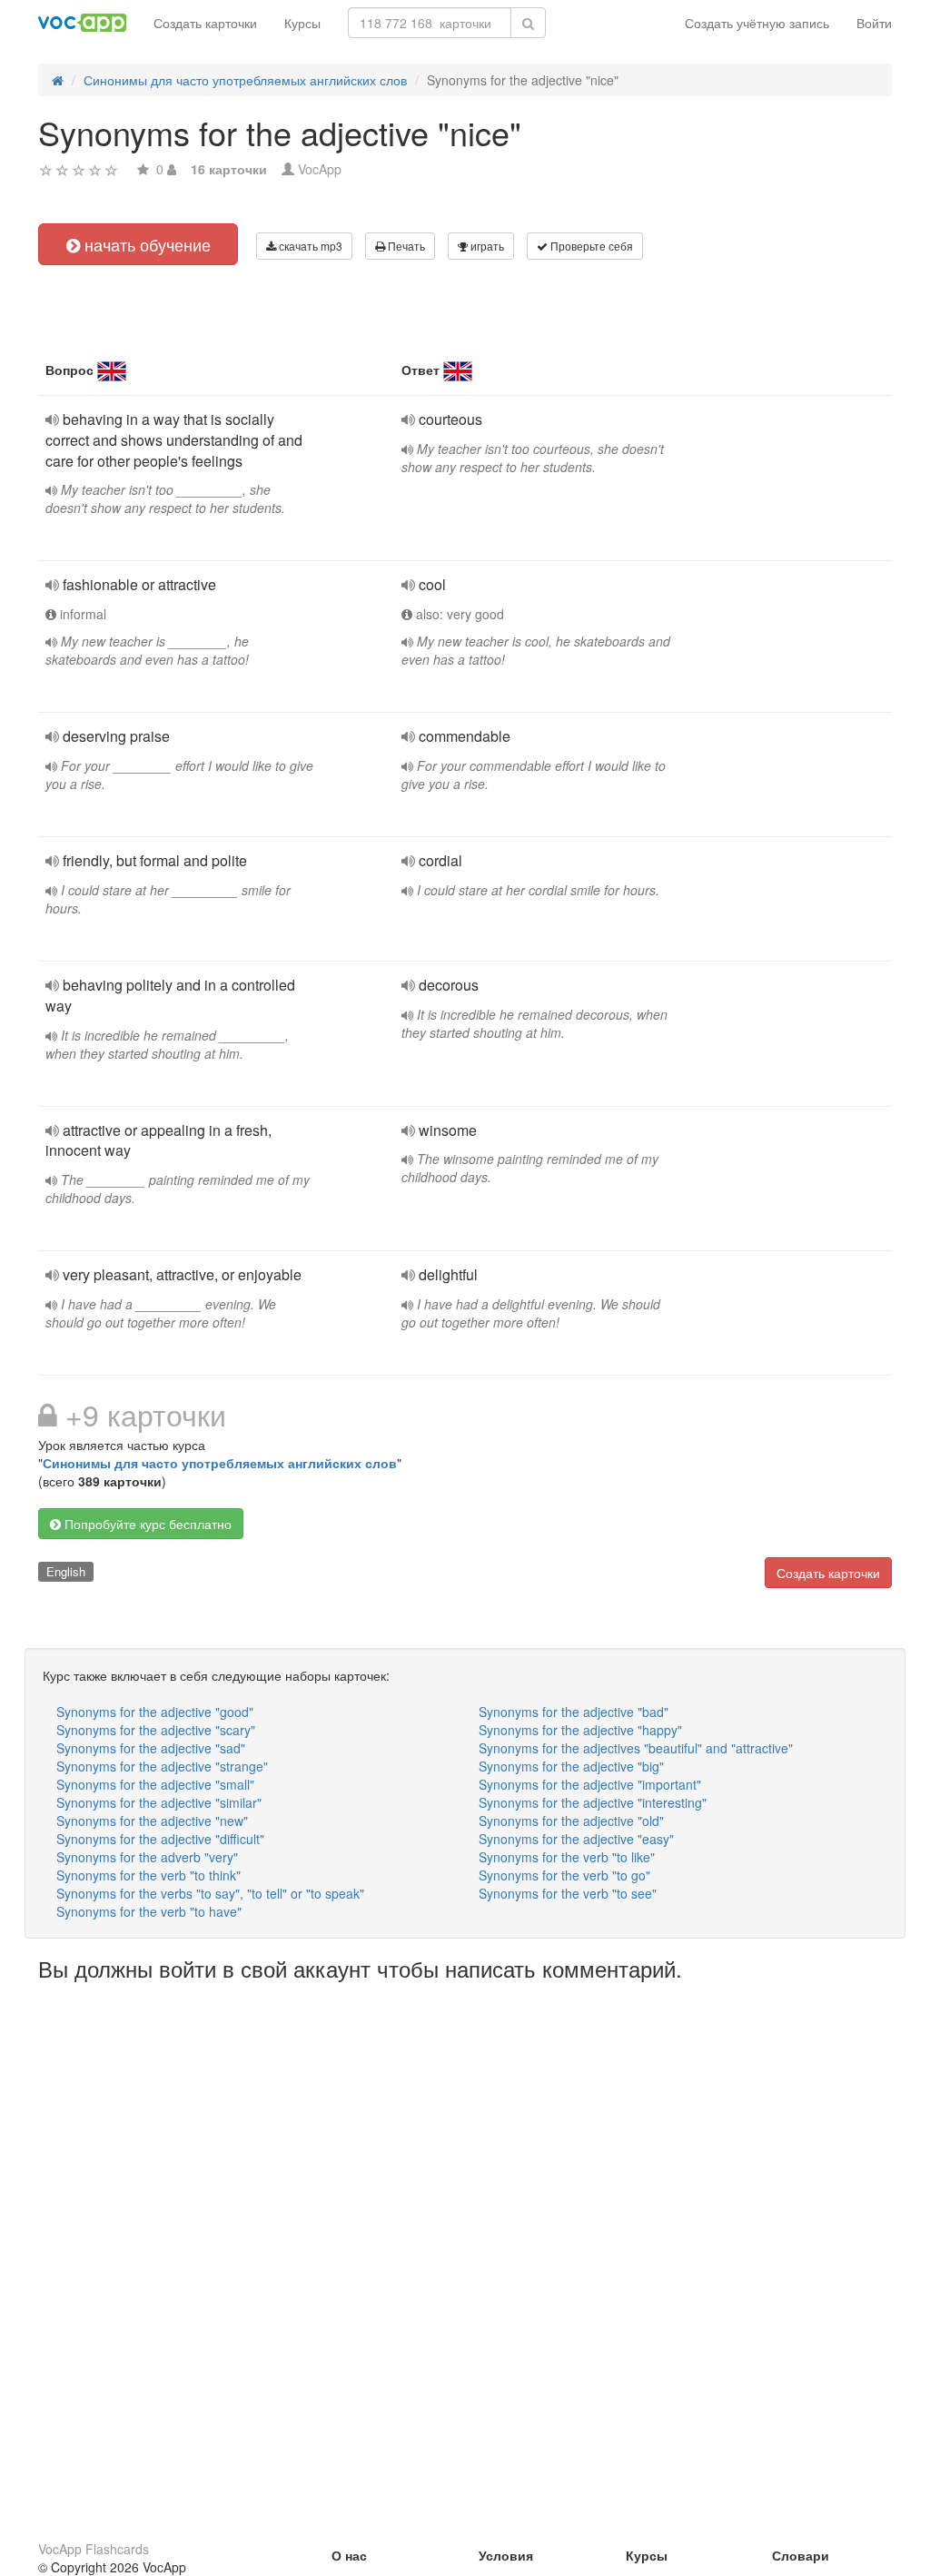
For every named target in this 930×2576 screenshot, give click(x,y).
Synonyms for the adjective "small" (155, 1784)
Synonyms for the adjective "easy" (576, 1839)
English (66, 1571)
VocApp (320, 169)
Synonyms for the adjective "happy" (580, 1730)
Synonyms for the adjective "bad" (574, 1712)
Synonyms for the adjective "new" (152, 1821)
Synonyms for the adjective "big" (571, 1766)
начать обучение (145, 244)
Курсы (302, 23)
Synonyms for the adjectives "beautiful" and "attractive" (636, 1748)
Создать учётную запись (757, 23)
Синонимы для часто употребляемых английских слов (220, 1463)
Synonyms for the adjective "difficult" (160, 1839)
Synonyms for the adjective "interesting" (593, 1802)
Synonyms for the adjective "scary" (156, 1730)
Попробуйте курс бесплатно (146, 1524)
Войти (874, 23)
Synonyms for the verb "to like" (567, 1857)
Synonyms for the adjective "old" (571, 1821)
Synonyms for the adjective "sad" (151, 1748)
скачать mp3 (309, 246)
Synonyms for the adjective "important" (590, 1784)
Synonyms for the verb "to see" (568, 1893)
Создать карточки (205, 23)
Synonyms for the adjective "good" (155, 1712)
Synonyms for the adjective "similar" (159, 1802)
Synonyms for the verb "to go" (564, 1875)
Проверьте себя (590, 246)
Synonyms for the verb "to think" (148, 1875)
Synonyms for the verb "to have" (149, 1911)
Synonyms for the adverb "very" (147, 1857)
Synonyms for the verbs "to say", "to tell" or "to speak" (210, 1893)
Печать (405, 246)
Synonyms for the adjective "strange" (162, 1766)
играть (486, 246)
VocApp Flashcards (94, 2549)
